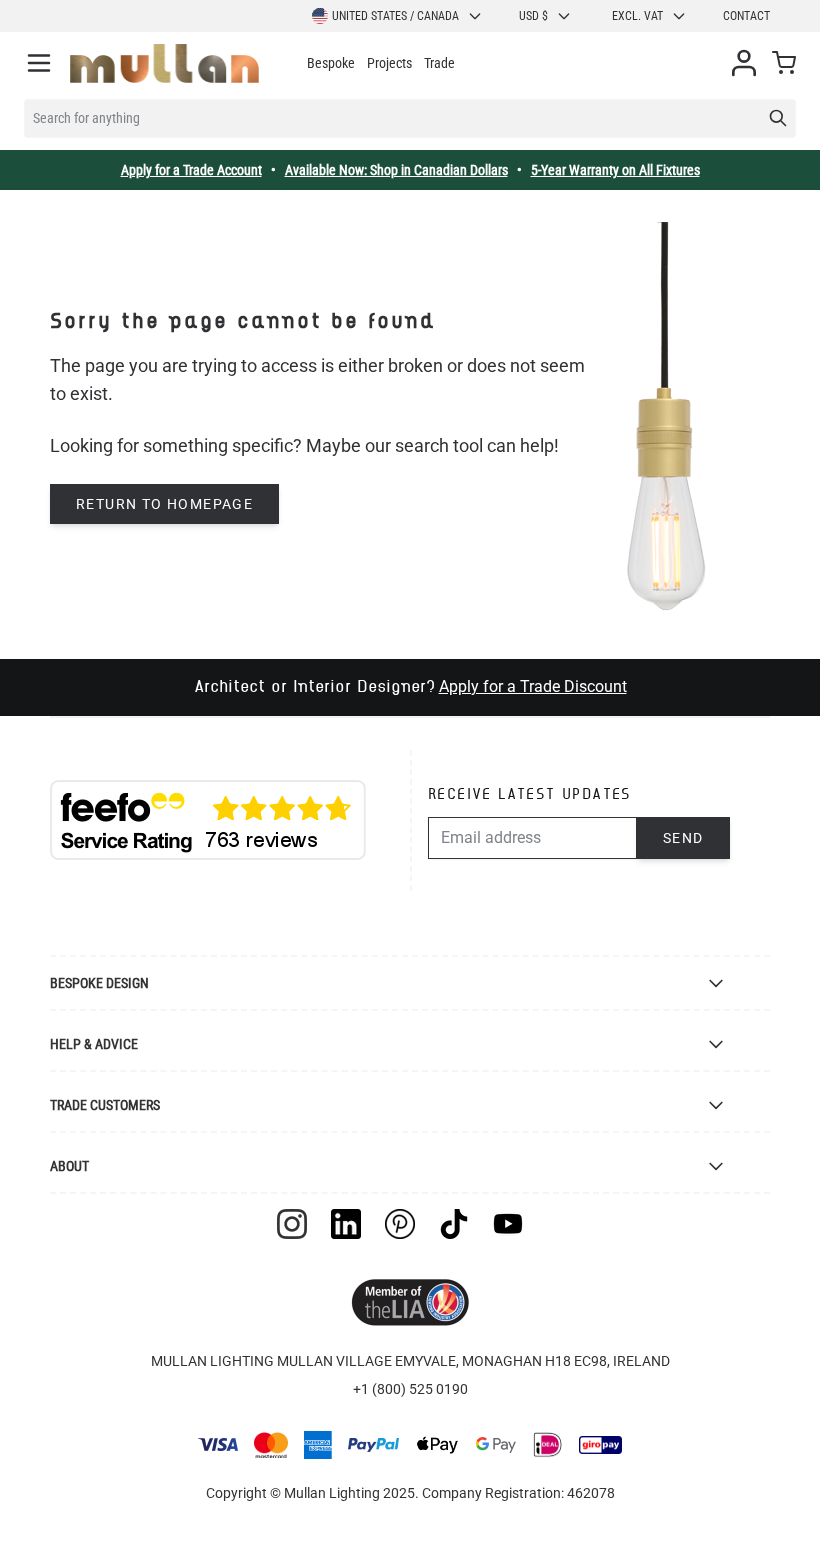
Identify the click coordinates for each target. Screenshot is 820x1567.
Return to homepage (164, 504)
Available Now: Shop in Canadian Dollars (396, 170)
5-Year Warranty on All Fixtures (615, 170)
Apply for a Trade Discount (533, 686)
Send (683, 838)
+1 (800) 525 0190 (410, 1389)
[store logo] (164, 63)
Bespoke (331, 63)
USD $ (533, 16)
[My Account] (744, 63)
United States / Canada (395, 16)
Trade (439, 63)
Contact (746, 16)
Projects (389, 63)
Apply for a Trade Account (191, 170)
